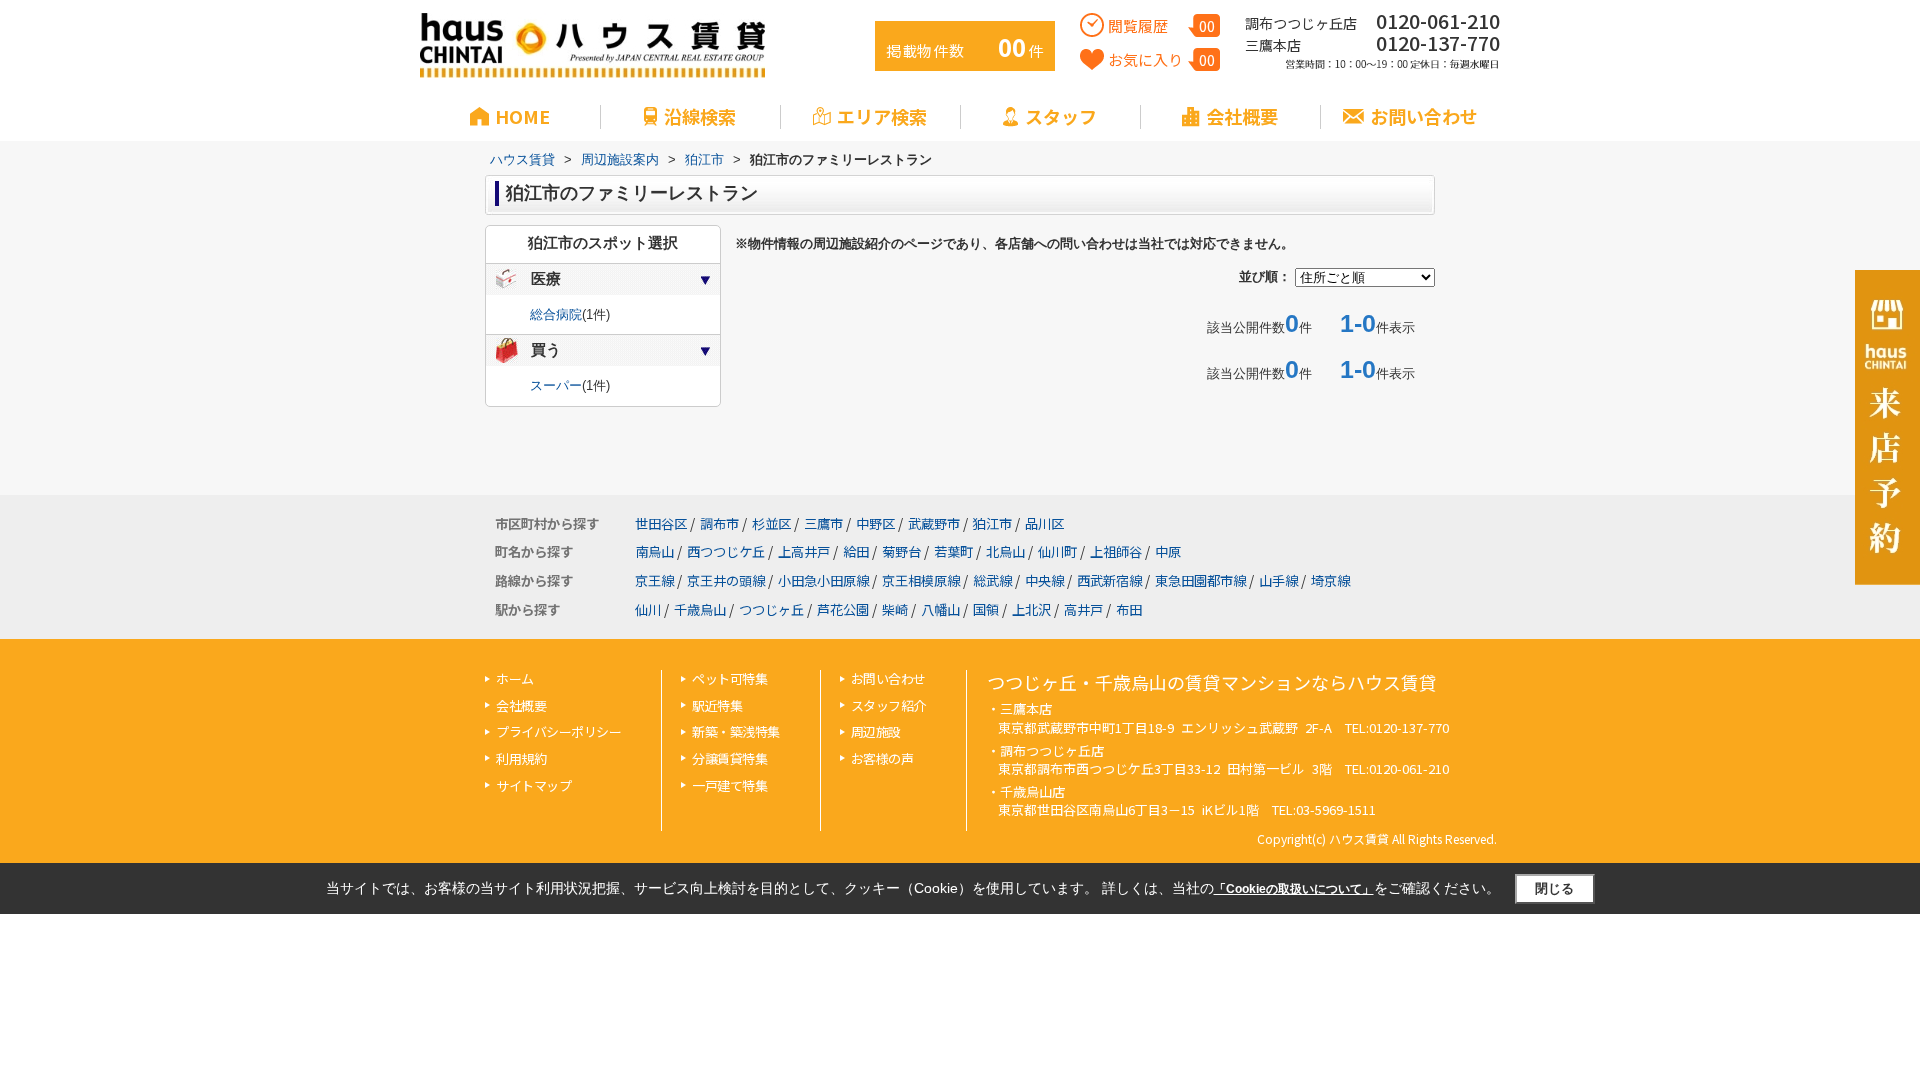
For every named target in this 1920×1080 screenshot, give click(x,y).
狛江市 (992, 523)
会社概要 (1242, 116)
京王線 (654, 580)
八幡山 (940, 609)
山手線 (1278, 580)
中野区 (875, 523)
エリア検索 (882, 116)
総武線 (992, 580)
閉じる (1554, 888)
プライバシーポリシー (558, 731)
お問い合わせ (1424, 116)
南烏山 (654, 551)
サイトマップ (533, 785)
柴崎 (895, 609)
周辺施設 (876, 731)
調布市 (719, 523)
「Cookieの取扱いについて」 (1294, 889)
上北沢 (1031, 609)
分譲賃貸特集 (729, 758)
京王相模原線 (921, 580)
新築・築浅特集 (736, 731)
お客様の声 (882, 758)
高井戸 (1083, 609)
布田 (1129, 609)
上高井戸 (804, 551)
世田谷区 (661, 523)
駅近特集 (717, 705)
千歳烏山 (700, 609)
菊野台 (901, 551)
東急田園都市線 (1200, 580)
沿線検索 (700, 116)
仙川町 (1057, 551)
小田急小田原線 (823, 580)
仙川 (648, 609)
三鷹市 (823, 523)
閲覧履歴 (1161, 25)
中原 (1168, 551)
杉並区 (771, 523)
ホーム (515, 678)
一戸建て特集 (729, 785)
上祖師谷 (1116, 551)
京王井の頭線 (726, 580)
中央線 (1044, 580)
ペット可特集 (729, 678)
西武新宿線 (1109, 580)
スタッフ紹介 (888, 705)
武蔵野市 (934, 523)
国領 (986, 609)
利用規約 (521, 758)
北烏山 (1005, 551)
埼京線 (1330, 580)
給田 (856, 551)
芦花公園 (843, 609)
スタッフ (1061, 116)
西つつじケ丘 (726, 551)
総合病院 (556, 314)
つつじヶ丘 (771, 609)
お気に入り (1161, 59)
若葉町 (953, 551)
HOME (522, 116)
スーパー (556, 385)
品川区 (1044, 523)
